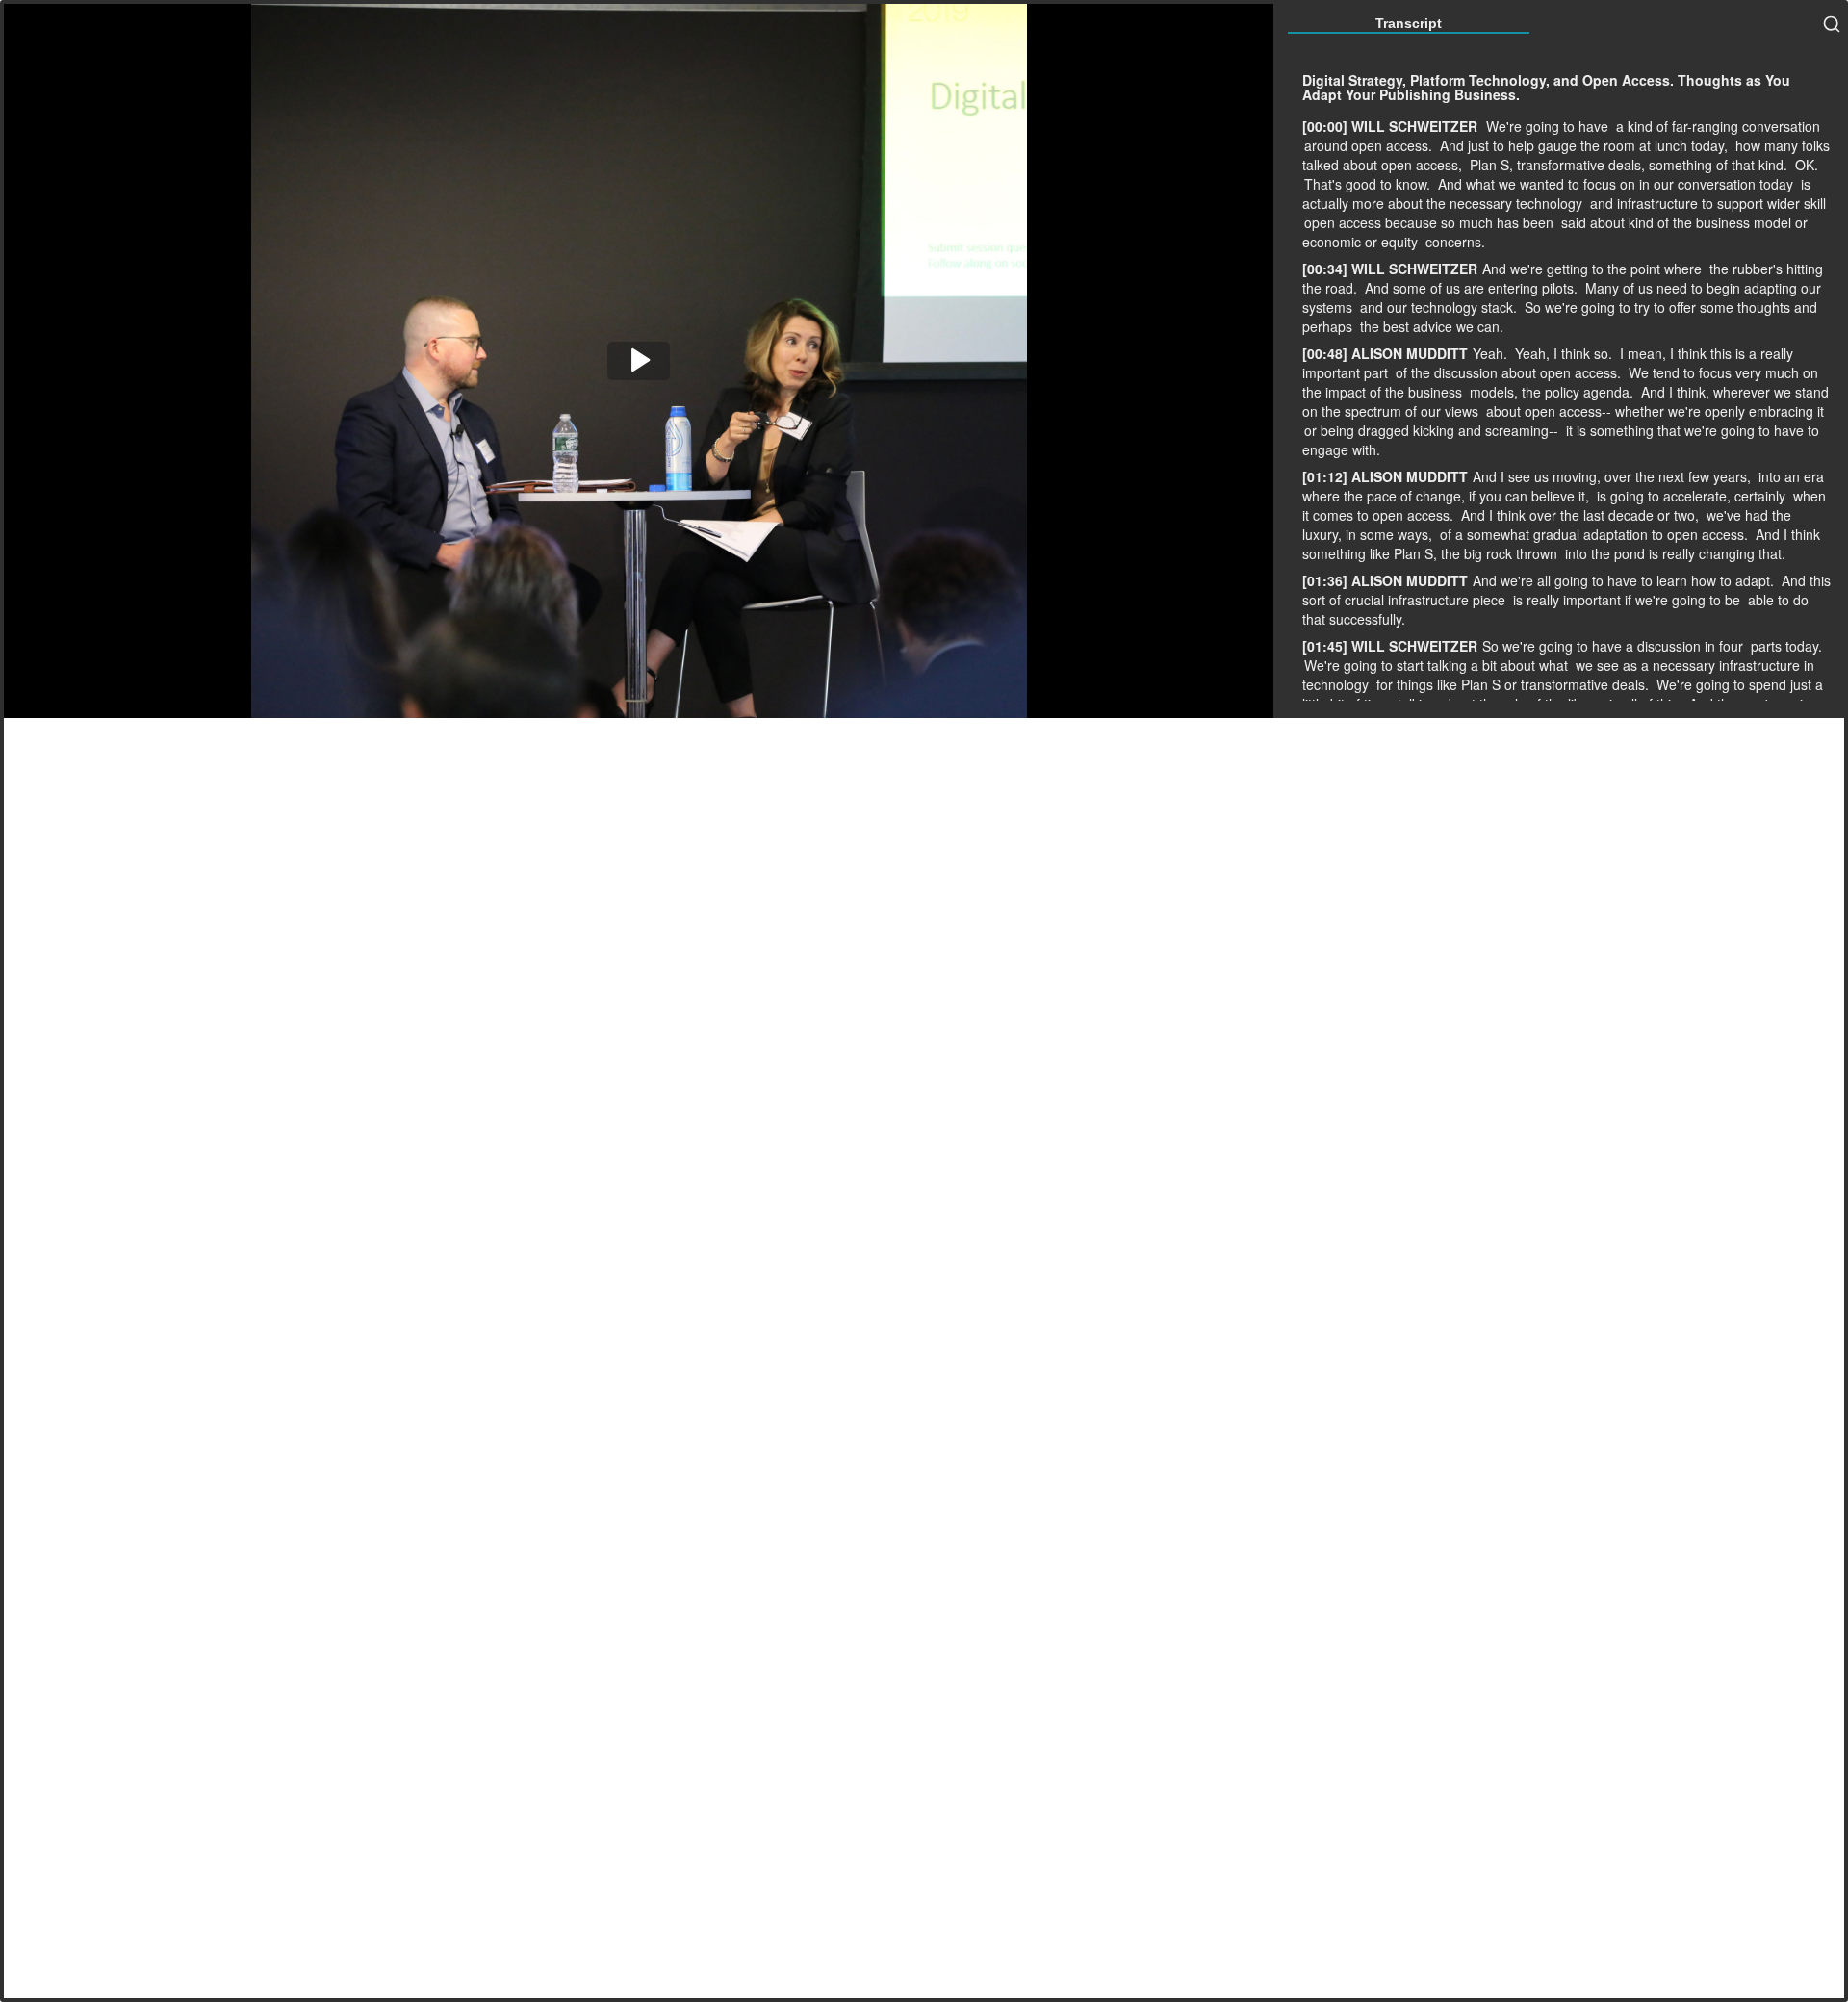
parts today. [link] (1786, 646)
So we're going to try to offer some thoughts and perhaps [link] (1560, 317)
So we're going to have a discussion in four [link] (1615, 646)
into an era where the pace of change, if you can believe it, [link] (1563, 486)
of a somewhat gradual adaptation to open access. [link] (1596, 534)
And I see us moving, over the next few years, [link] (1614, 476)
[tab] (1409, 23)
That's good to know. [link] (1369, 184)
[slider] (1181, 701)
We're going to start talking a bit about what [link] (1438, 665)
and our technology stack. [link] (1440, 307)
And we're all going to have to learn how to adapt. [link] (1625, 580)
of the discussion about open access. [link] (1510, 372)
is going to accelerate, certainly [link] (1693, 496)
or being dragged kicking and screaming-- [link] (1433, 430)
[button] (639, 361)
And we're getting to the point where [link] (1594, 269)
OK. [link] (1807, 165)
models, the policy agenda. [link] (1553, 392)
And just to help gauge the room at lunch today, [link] (1586, 145)
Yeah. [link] (1492, 353)
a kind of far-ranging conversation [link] (1718, 126)
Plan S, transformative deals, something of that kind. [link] (1630, 165)
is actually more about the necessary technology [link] (1556, 193)
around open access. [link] (1370, 145)
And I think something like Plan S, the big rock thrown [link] (1561, 544)
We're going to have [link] (1547, 126)
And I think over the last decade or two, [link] (1582, 515)
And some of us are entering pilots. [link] (1473, 288)
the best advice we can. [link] (1432, 326)
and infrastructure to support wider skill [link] (1708, 203)
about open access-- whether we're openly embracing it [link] (1655, 411)
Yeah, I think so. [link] (1566, 353)
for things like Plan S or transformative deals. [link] (1514, 684)
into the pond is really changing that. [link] (1675, 553)
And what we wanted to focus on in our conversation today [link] (1617, 184)
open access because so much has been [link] (1431, 222)
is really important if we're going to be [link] (1629, 600)
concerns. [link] (1455, 242)
